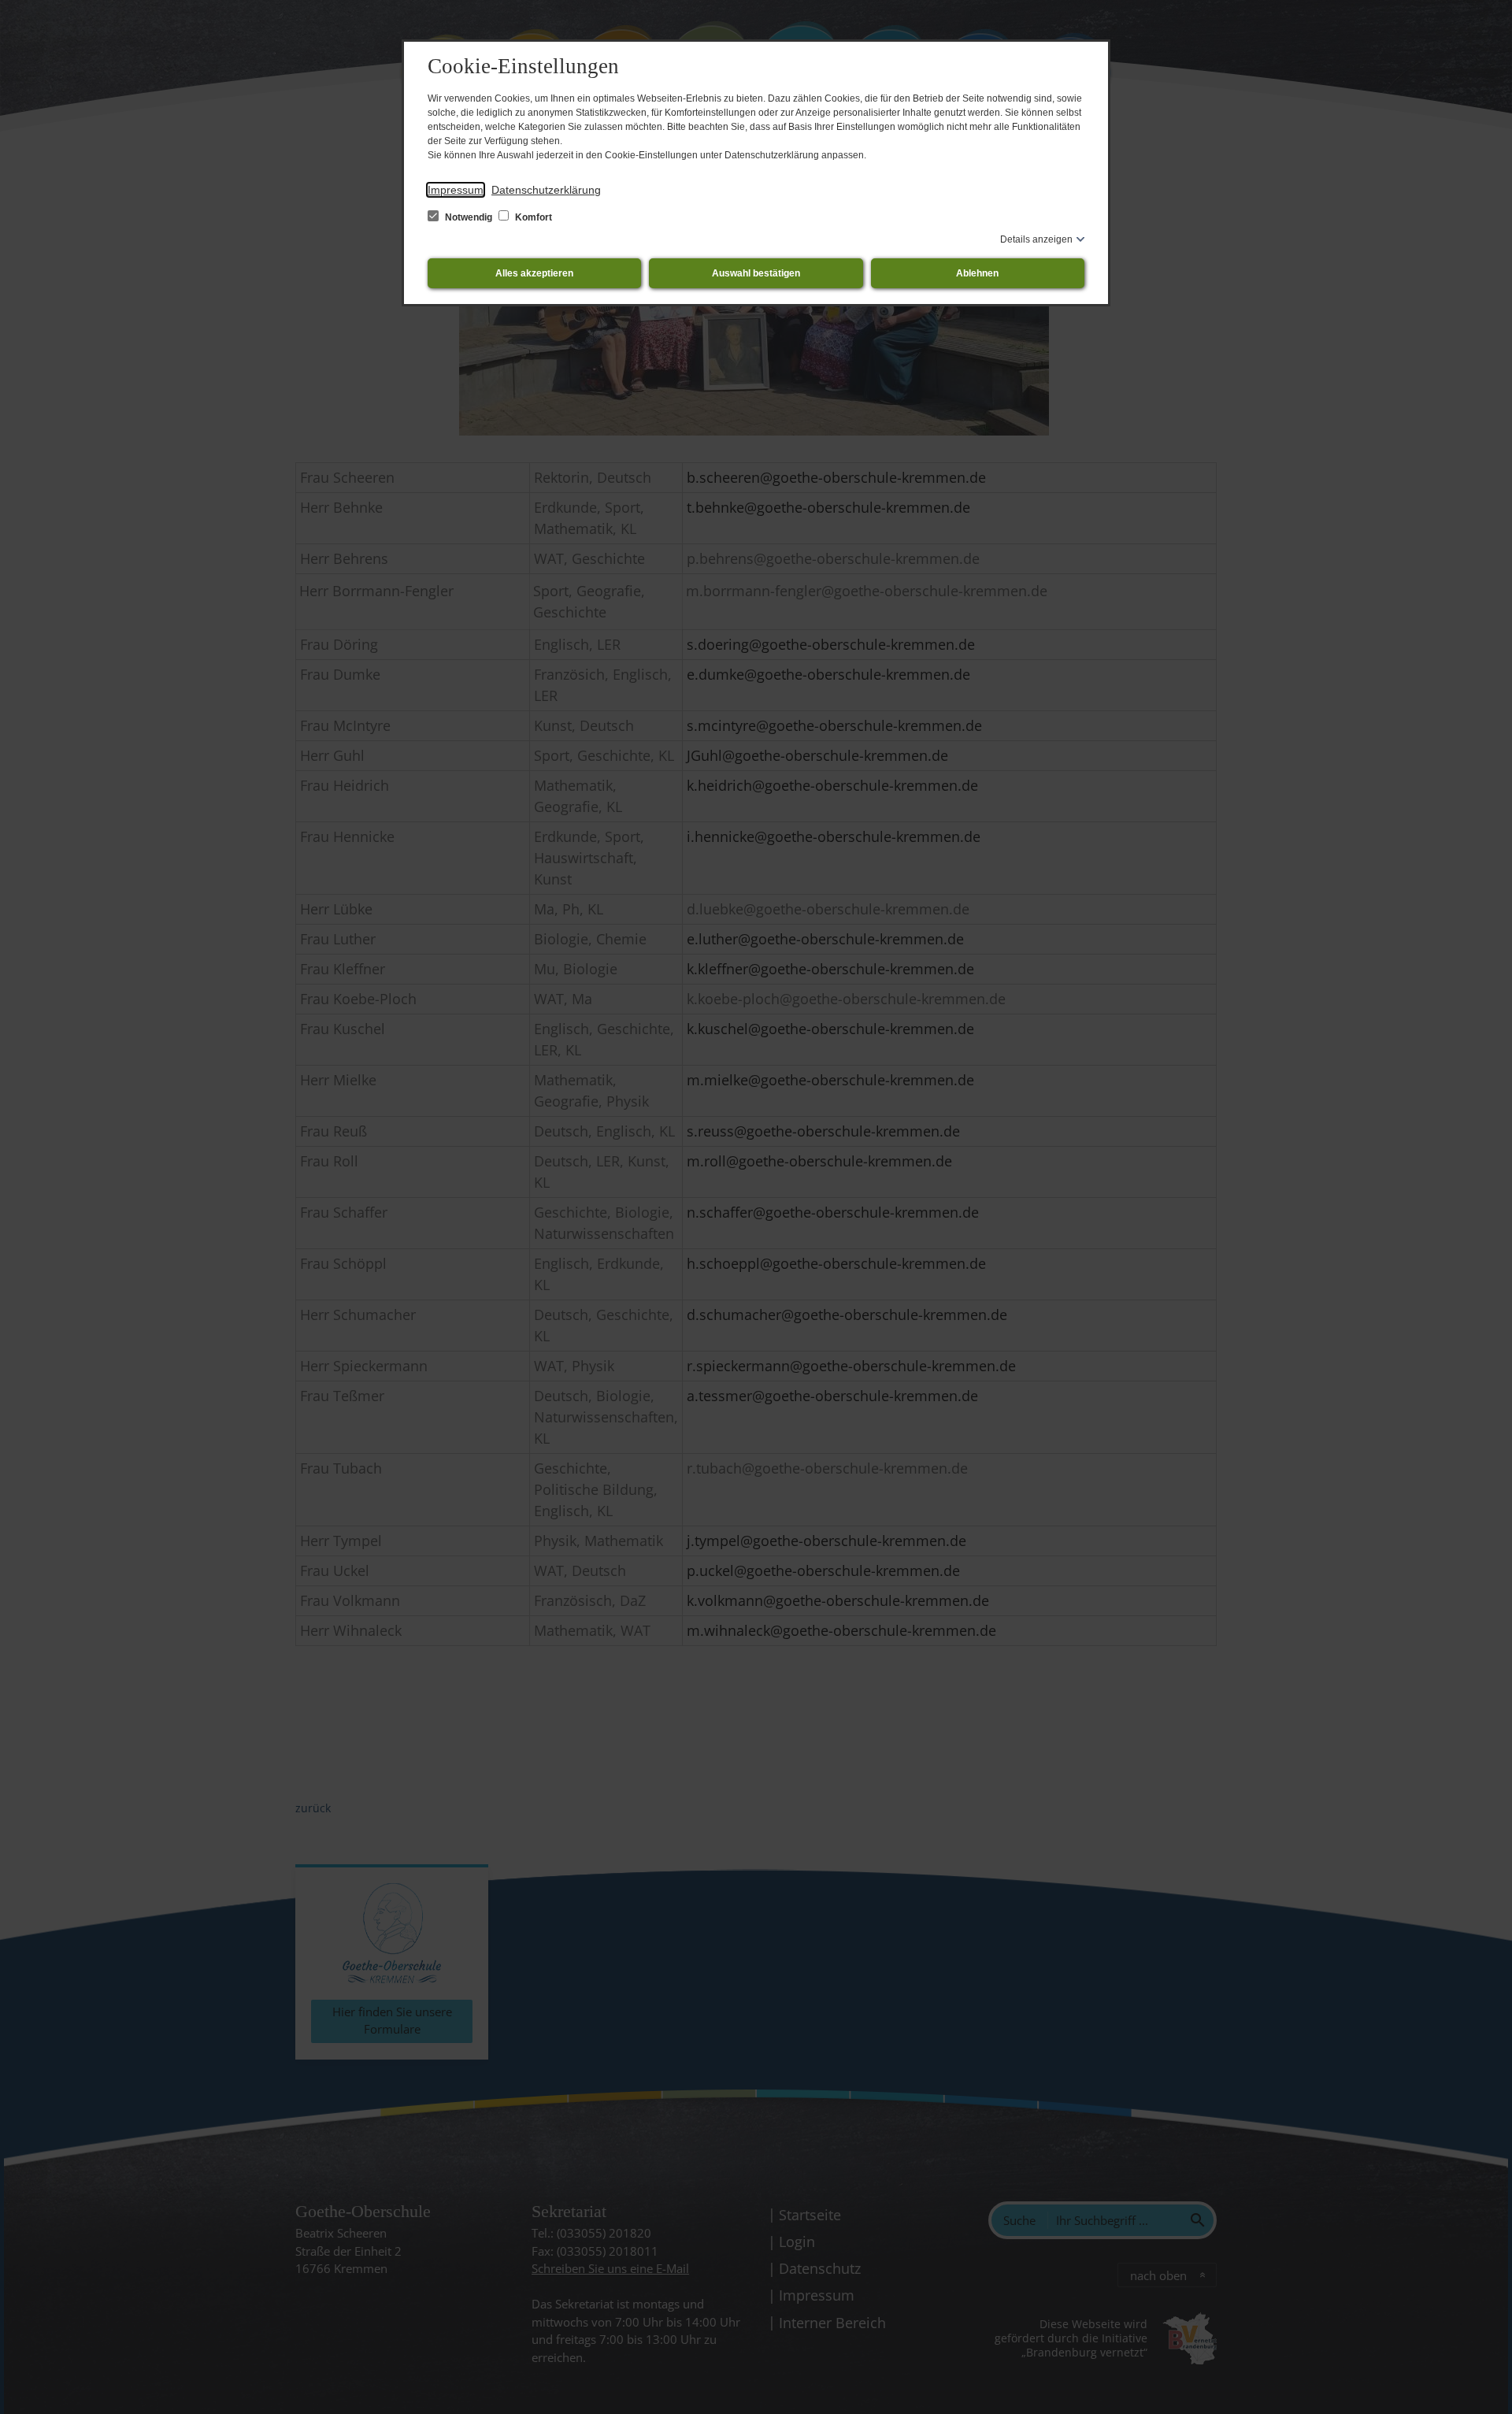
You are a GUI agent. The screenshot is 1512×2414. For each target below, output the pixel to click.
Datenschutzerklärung (546, 190)
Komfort (532, 217)
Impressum (456, 190)
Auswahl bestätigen (756, 273)
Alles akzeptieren (534, 273)
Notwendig (469, 217)
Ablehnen (977, 273)
